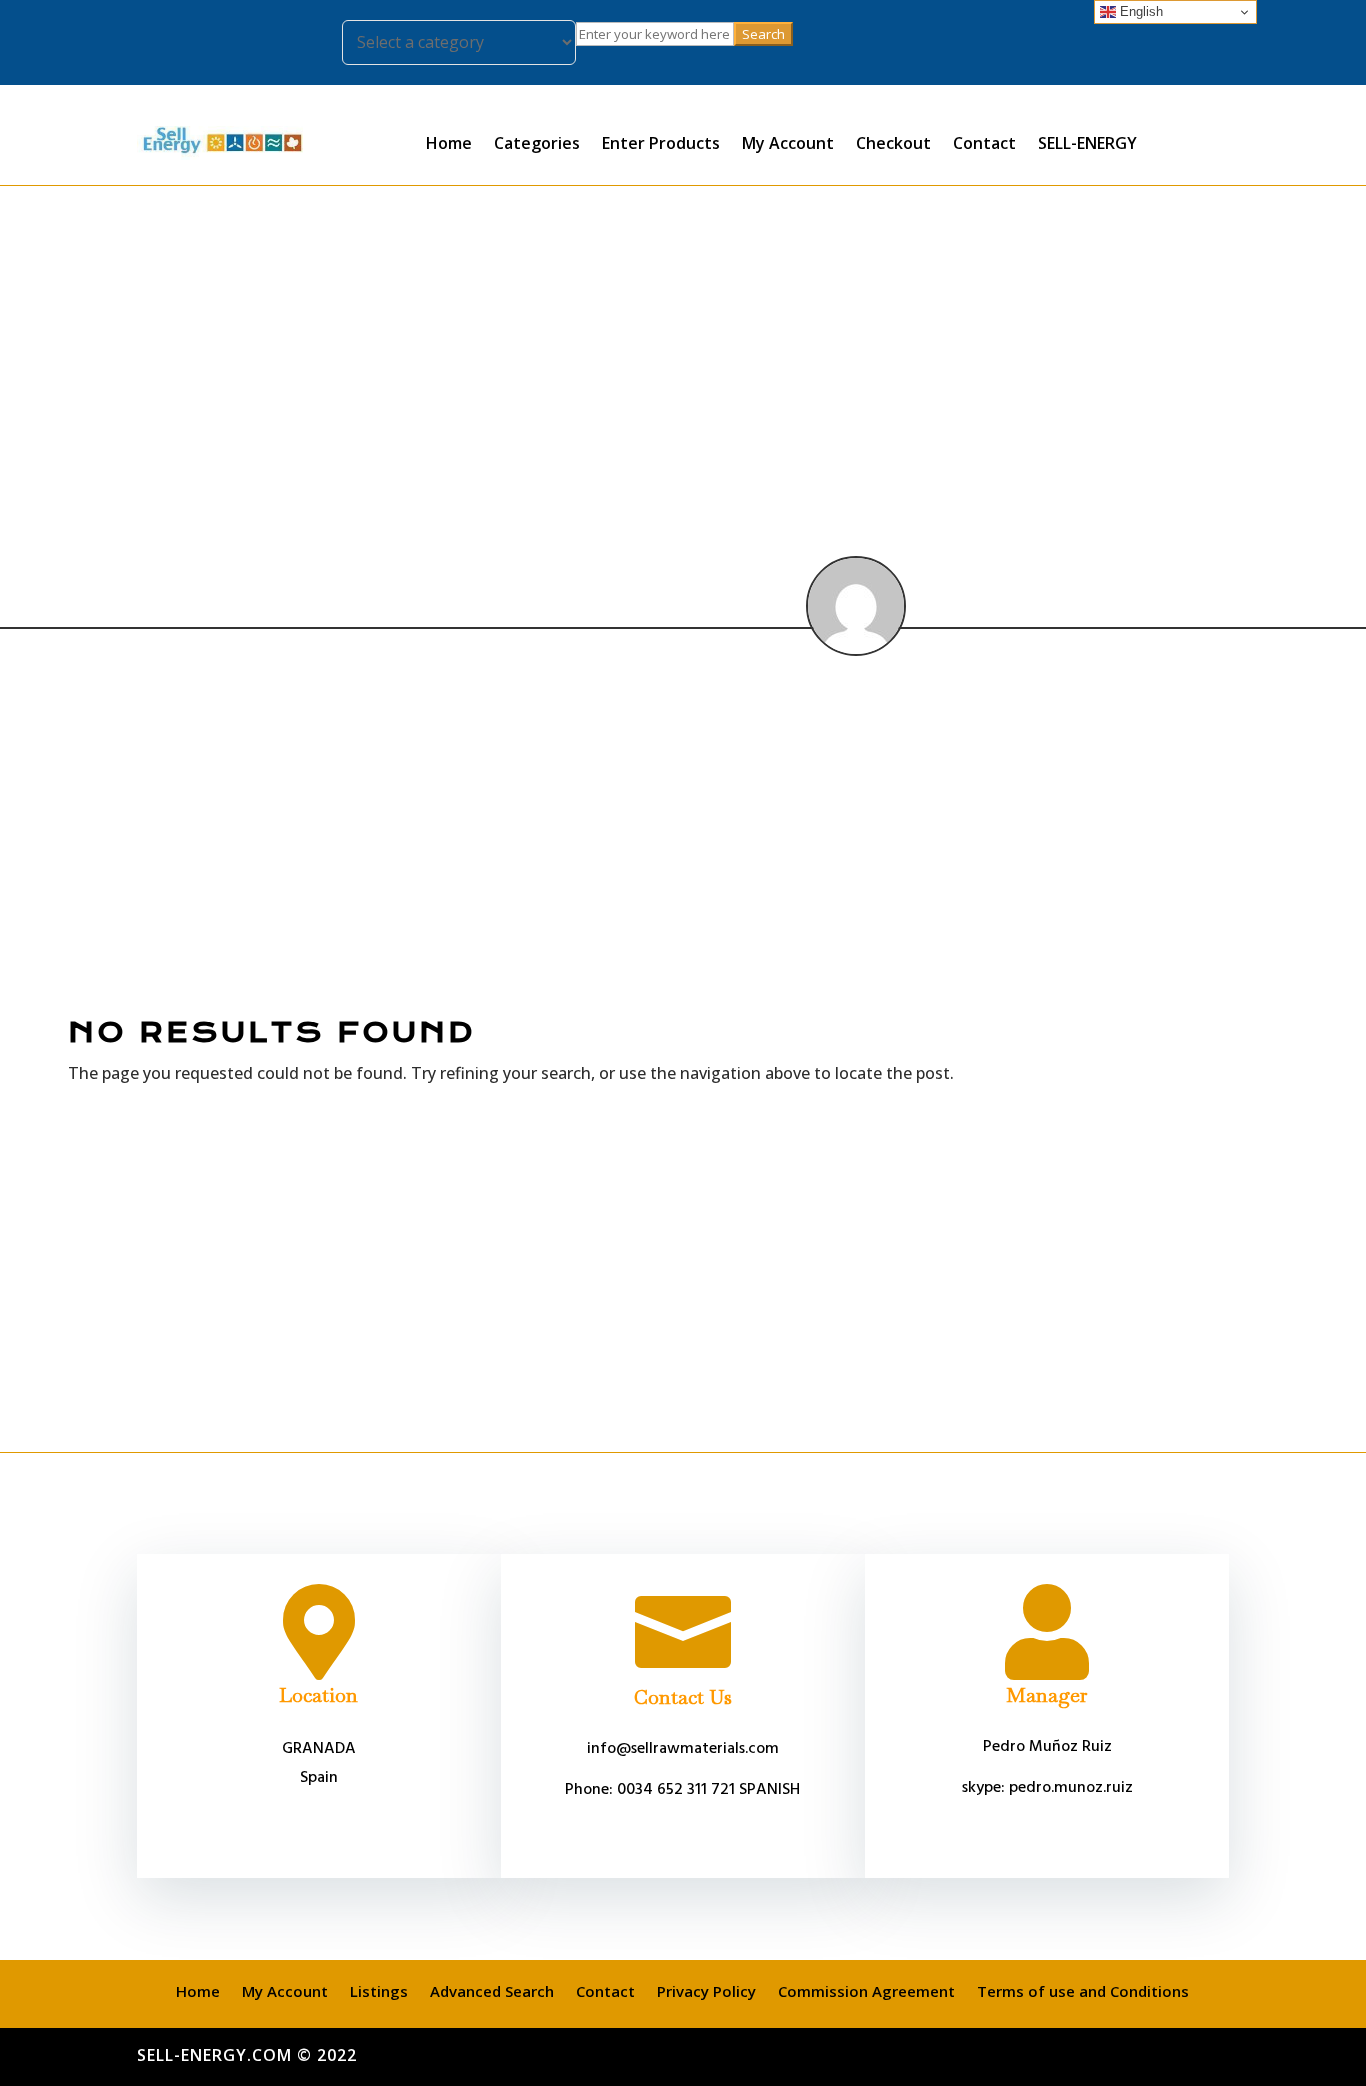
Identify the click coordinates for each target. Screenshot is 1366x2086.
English (1139, 11)
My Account (788, 143)
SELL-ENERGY (1087, 143)
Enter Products (661, 143)
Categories (537, 143)
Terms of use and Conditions (1083, 1989)
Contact (984, 143)
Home (449, 143)
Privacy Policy (706, 1989)
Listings (379, 1989)
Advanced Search (492, 1989)
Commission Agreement (866, 1989)
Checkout (893, 143)
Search (763, 34)
